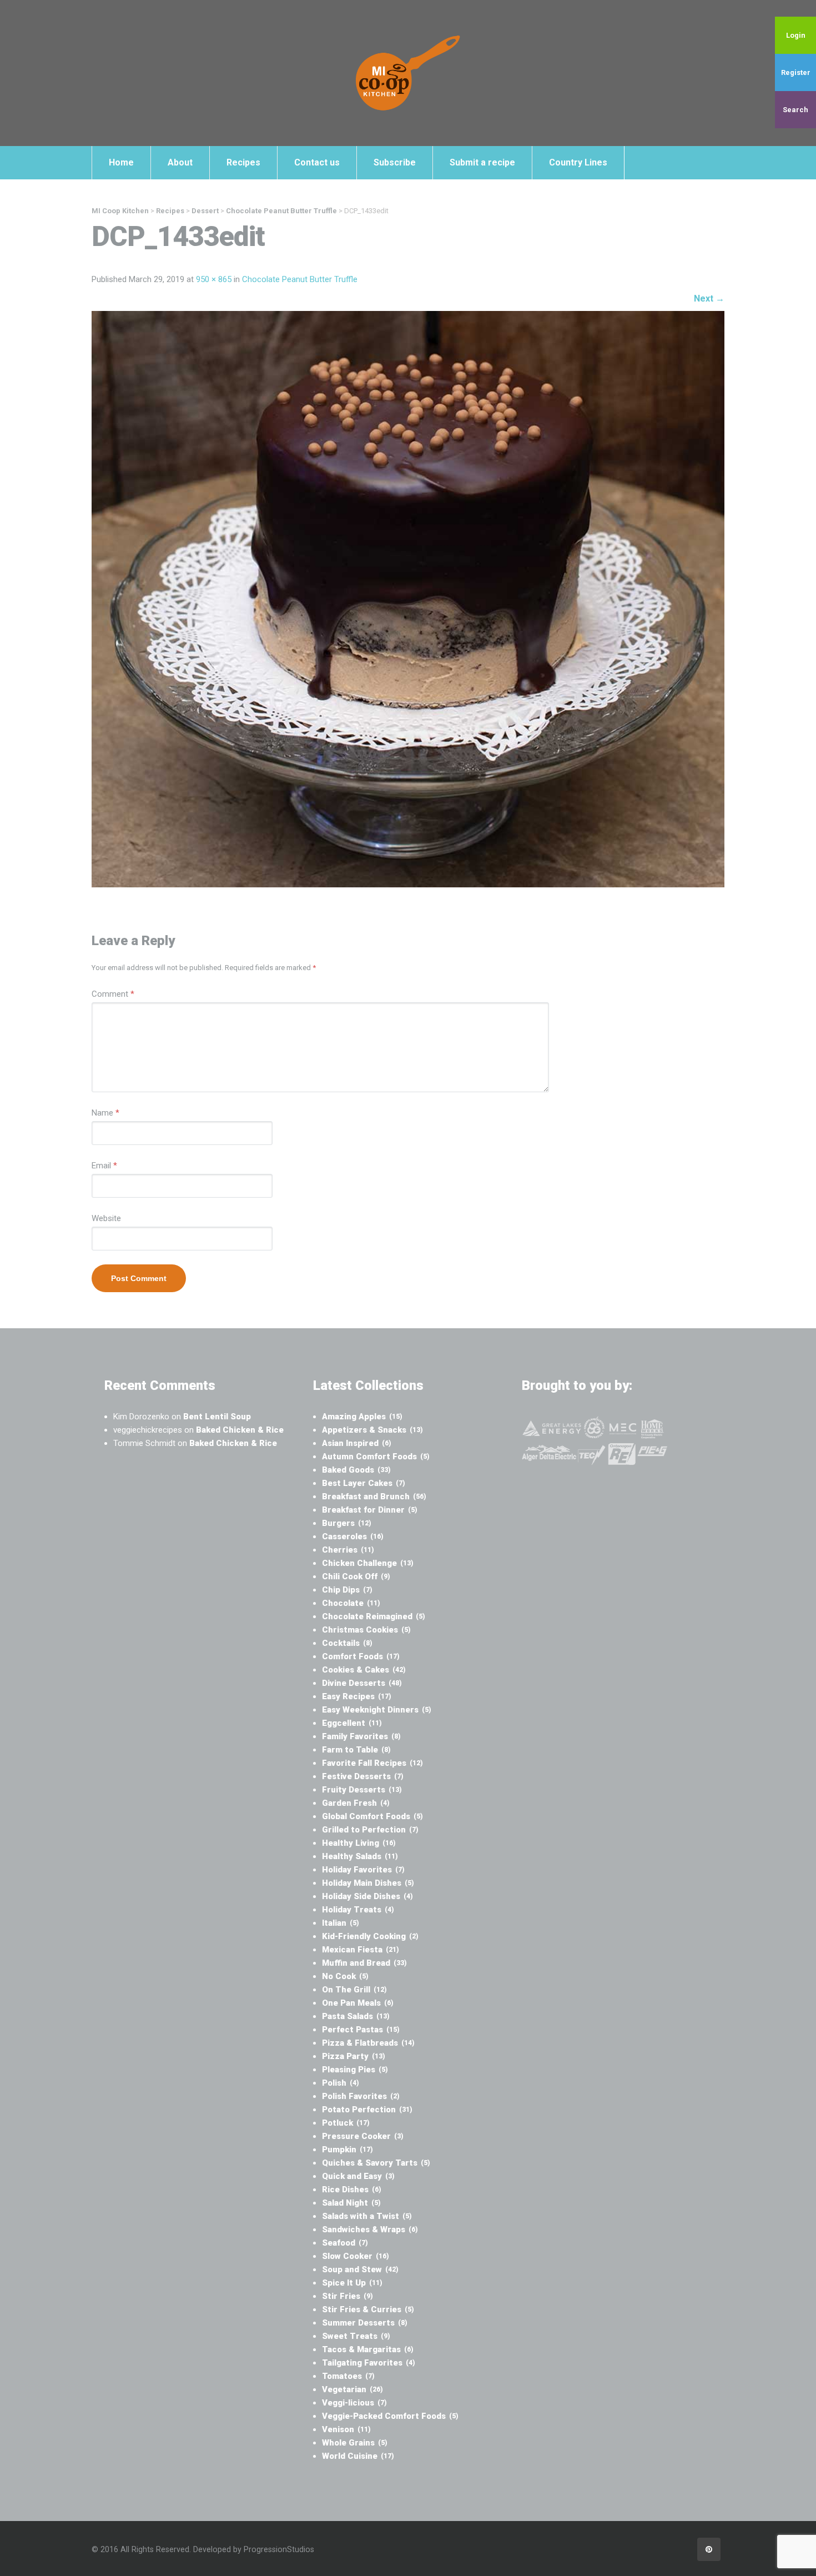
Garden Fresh (356, 1803)
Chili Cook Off (356, 1576)
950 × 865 (214, 279)
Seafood (345, 2243)
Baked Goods (356, 1470)
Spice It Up (352, 2283)
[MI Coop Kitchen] (408, 73)
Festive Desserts (363, 1776)
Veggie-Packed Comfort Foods (390, 2416)
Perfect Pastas (361, 2030)
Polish (341, 2083)
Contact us (317, 162)
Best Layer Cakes (364, 1483)
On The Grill (354, 1990)
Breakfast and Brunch (374, 1497)
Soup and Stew (360, 2269)
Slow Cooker (356, 2256)
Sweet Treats (356, 2336)
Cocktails (347, 1643)
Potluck (346, 2123)
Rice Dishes (352, 2190)
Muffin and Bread (364, 1963)
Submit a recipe (482, 162)
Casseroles (353, 1536)
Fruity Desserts (362, 1790)
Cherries (348, 1550)
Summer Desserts (365, 2323)
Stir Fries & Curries (368, 2309)
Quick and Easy (358, 2176)
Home (121, 162)
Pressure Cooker (363, 2136)
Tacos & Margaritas (368, 2349)
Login (796, 35)
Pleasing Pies (355, 2070)
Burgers (347, 1523)
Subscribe (395, 162)
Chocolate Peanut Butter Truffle (300, 279)
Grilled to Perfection (370, 1830)
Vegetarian (352, 2389)
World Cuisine (358, 2456)
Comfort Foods (361, 1656)
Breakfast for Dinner (370, 1510)
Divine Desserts (362, 1683)
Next (709, 298)
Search (795, 110)
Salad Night (351, 2203)
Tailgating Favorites (369, 2363)
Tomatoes (348, 2376)
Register (796, 72)
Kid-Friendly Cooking (370, 1936)
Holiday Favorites (363, 1870)
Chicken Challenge (368, 1563)
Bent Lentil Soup (217, 1417)
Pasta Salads (356, 2016)
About (180, 162)
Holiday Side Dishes (367, 1896)
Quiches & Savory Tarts (376, 2163)
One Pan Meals (358, 2003)
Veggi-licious (354, 2403)
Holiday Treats (358, 1910)
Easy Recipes (357, 1696)
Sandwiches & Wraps (370, 2229)
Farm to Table (356, 1750)
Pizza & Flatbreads (368, 2043)
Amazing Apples (362, 1417)
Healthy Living (359, 1843)
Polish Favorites (361, 2096)
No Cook (345, 1976)
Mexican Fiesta (361, 1950)
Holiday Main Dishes (368, 1883)
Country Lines (578, 162)
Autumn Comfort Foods (376, 1457)
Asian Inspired (357, 1443)
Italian (341, 1923)
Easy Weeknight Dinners (377, 1710)
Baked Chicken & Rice (240, 1430)
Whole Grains (355, 2443)
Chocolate (351, 1603)
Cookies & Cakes (364, 1670)
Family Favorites (361, 1736)
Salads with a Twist (367, 2216)
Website (106, 1218)
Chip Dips (347, 1590)
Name (105, 1113)
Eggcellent (352, 1723)
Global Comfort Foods (372, 1816)
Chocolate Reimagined (374, 1616)
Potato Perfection (367, 2110)
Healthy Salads (360, 1856)
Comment (113, 994)
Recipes (243, 162)
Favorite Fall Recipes (372, 1763)
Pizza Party (354, 2056)
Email (104, 1166)
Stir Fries (347, 2296)
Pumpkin (347, 2150)
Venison (346, 2429)
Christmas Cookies (366, 1630)
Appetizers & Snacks (372, 1430)
